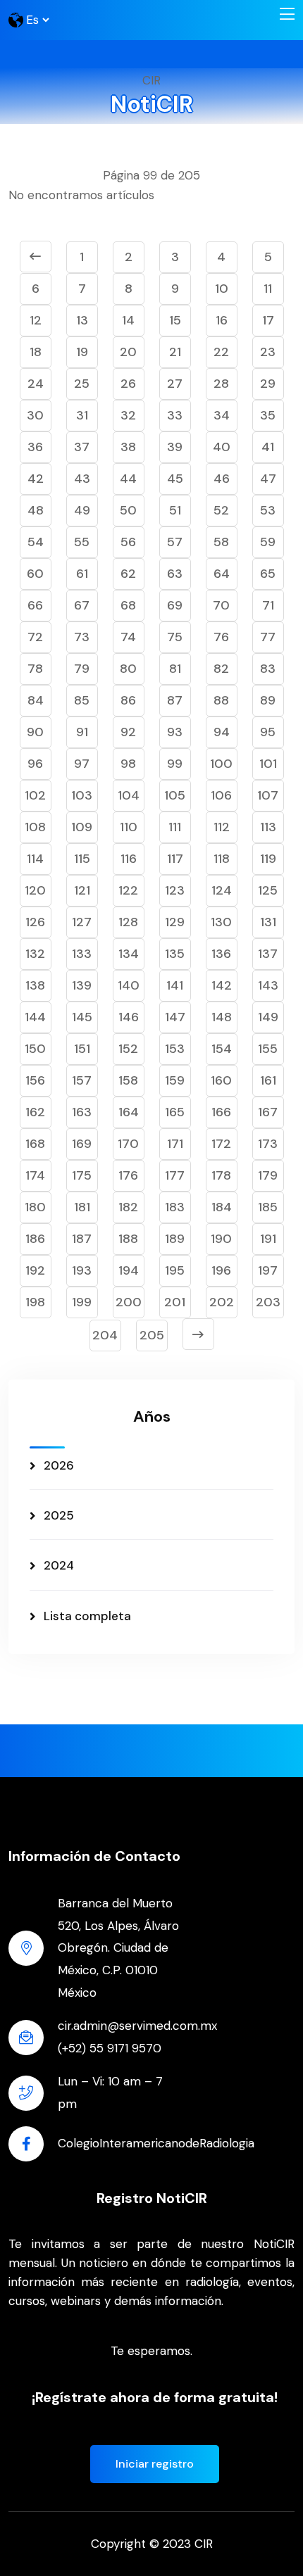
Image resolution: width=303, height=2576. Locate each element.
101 (268, 764)
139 (82, 985)
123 (175, 890)
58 (221, 542)
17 (268, 320)
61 (82, 574)
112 (222, 827)
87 (175, 700)
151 (82, 1049)
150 (35, 1049)
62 (128, 574)
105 (175, 795)
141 (175, 985)
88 (221, 700)
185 (268, 1207)
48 (36, 510)
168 (35, 1144)
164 (129, 1112)
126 (35, 922)
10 (222, 289)
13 (82, 320)
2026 (59, 1465)
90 (35, 732)
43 (82, 479)
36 (35, 447)
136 (221, 954)
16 (222, 320)
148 (222, 1017)
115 (82, 859)
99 (175, 764)
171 (175, 1144)
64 (222, 574)
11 (268, 289)
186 (35, 1239)
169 (82, 1144)
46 (222, 479)
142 (222, 985)
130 (221, 922)
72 (35, 637)
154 (222, 1049)
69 (175, 605)
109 (82, 827)
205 (152, 1335)
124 (222, 890)
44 (128, 479)
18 (36, 352)
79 (82, 669)
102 (35, 795)
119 (268, 859)
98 (128, 764)
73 (82, 637)
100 (221, 764)
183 (175, 1207)
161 (268, 1080)
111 (175, 827)
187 (82, 1239)
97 (82, 764)
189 (175, 1239)
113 (268, 827)
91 (82, 732)
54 (36, 542)
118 (222, 859)
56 (128, 542)
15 (175, 320)
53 (268, 510)
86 (128, 700)
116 (129, 859)
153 (175, 1049)
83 (268, 669)
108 (35, 827)
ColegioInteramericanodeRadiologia (156, 2143)
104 (129, 795)
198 (35, 1302)
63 (175, 574)
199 (82, 1302)
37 (82, 447)
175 (82, 1175)
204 (105, 1335)
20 (128, 352)
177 (175, 1175)
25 (82, 384)
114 (35, 859)
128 (128, 922)
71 (268, 605)
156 (35, 1080)
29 (268, 384)
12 (36, 320)
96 (35, 764)
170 (128, 1144)
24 (36, 384)
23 (268, 352)
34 (222, 415)
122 (128, 890)
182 (128, 1207)
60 (35, 574)
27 (175, 384)
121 (82, 890)
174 (35, 1175)
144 (35, 1017)
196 (221, 1270)
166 (221, 1112)
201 (175, 1302)
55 (82, 542)
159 (175, 1080)
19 (82, 352)
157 (82, 1080)
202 (222, 1302)
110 (129, 827)
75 (175, 637)
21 (175, 352)
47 (268, 479)
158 (128, 1080)
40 (222, 447)
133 (82, 954)
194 (129, 1270)
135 (175, 954)
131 (268, 922)
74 (128, 637)
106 (221, 795)
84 (36, 700)
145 (82, 1017)
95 (268, 732)
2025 (59, 1515)
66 (35, 605)
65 (268, 574)
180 (35, 1207)
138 (35, 985)
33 (175, 415)
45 (175, 479)
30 (35, 415)
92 (128, 732)
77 (268, 637)
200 (129, 1302)
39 (175, 447)
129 (175, 922)
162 (35, 1112)
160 (221, 1080)
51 (175, 510)
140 (129, 985)
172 (221, 1144)
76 (221, 637)
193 (82, 1270)
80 (128, 669)
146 (129, 1017)
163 (82, 1112)
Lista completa (87, 1616)
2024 (59, 1565)
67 (82, 605)
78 (35, 669)
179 (268, 1175)
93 (175, 732)
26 (128, 384)
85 (82, 700)
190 (221, 1239)
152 (128, 1049)
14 (128, 320)
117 (175, 859)
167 (268, 1112)
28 (221, 384)
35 (268, 415)
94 (222, 732)
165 (175, 1112)
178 (221, 1175)
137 (268, 954)
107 (268, 795)
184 (222, 1207)
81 (175, 669)
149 (268, 1017)
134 (129, 954)
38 (128, 447)
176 (128, 1175)
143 (268, 985)
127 (82, 922)
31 (82, 415)
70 (221, 605)
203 (268, 1302)
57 (175, 542)
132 (35, 954)
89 (268, 700)
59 (268, 542)
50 (128, 510)
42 (36, 479)
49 (82, 510)
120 (35, 890)
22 (221, 352)
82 (221, 669)
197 (268, 1270)
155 (268, 1049)
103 (82, 795)
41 (268, 447)
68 (128, 605)
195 (175, 1270)
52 (221, 510)
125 (268, 890)
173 (268, 1144)
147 (175, 1017)
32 (128, 415)
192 (35, 1270)
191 (268, 1239)
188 (128, 1239)
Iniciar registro (155, 2464)
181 (82, 1207)
